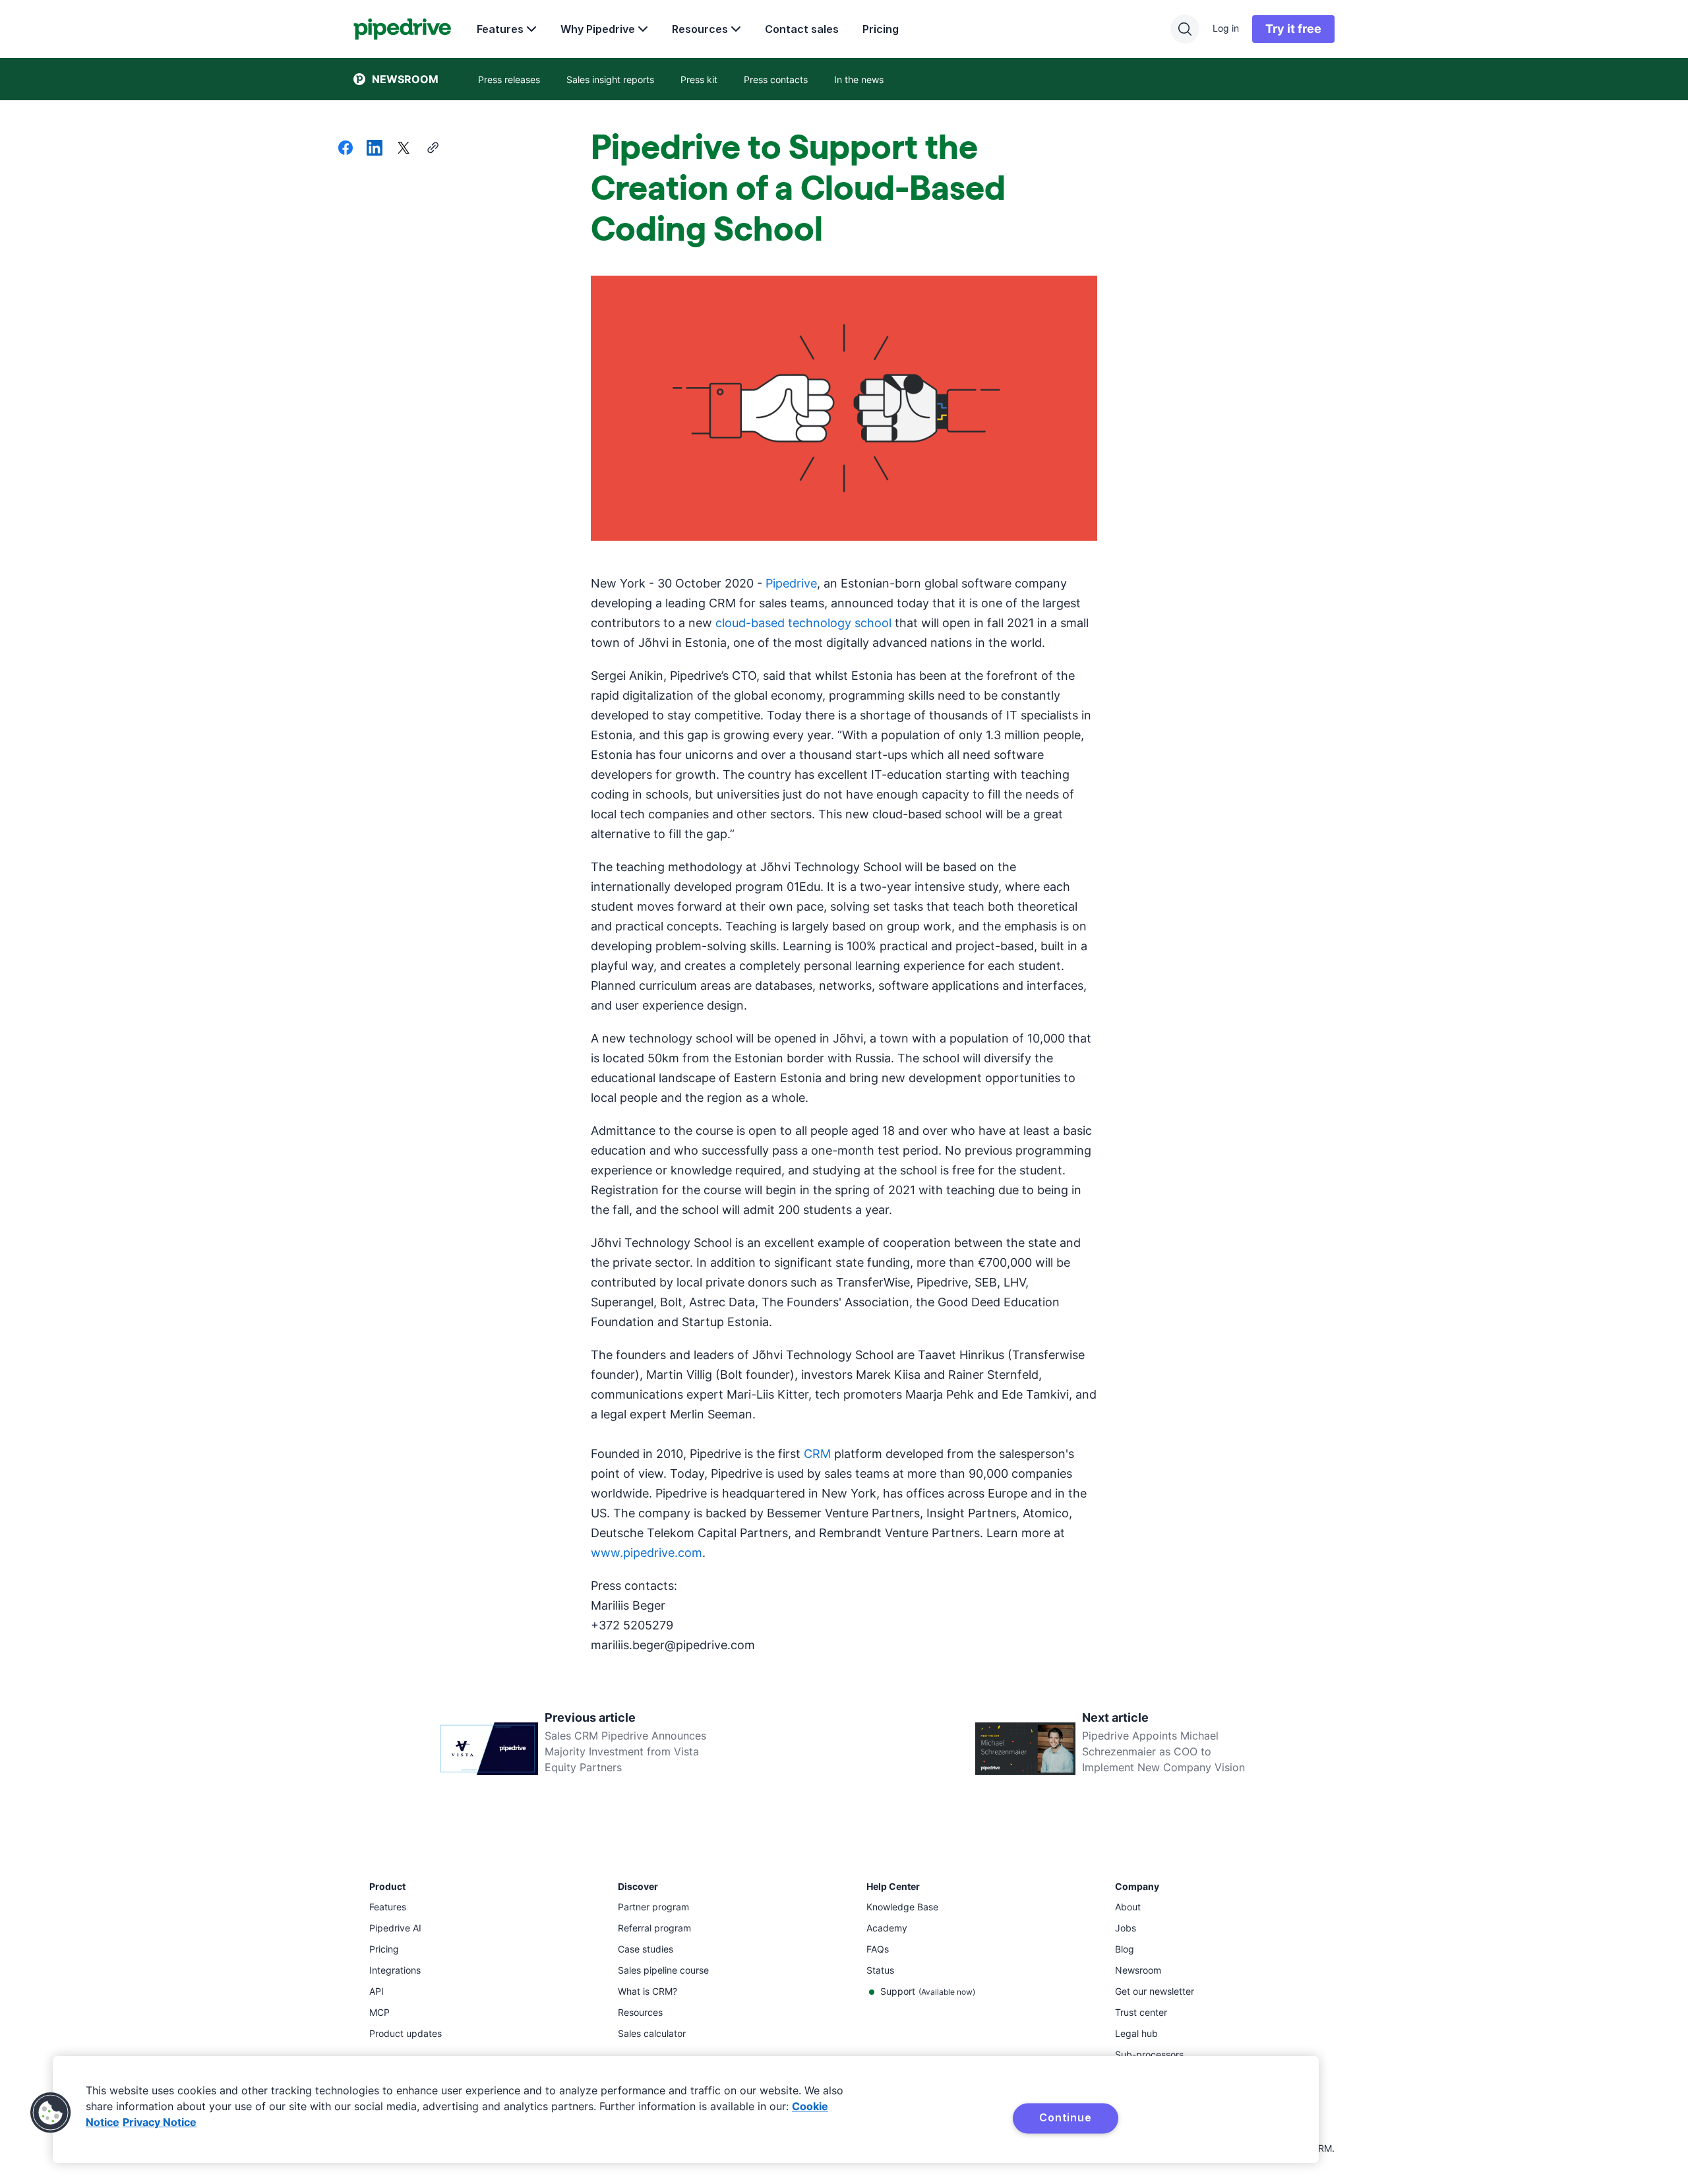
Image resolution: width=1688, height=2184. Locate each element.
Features (500, 29)
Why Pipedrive (598, 29)
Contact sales (802, 29)
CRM (817, 1454)
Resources (700, 29)
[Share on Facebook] (346, 149)
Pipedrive (791, 583)
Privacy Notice (160, 2122)
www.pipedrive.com (647, 1553)
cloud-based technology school (803, 623)
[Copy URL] (433, 149)
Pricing (881, 29)
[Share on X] (404, 149)
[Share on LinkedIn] (375, 149)
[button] (51, 2113)
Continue (1065, 2117)
